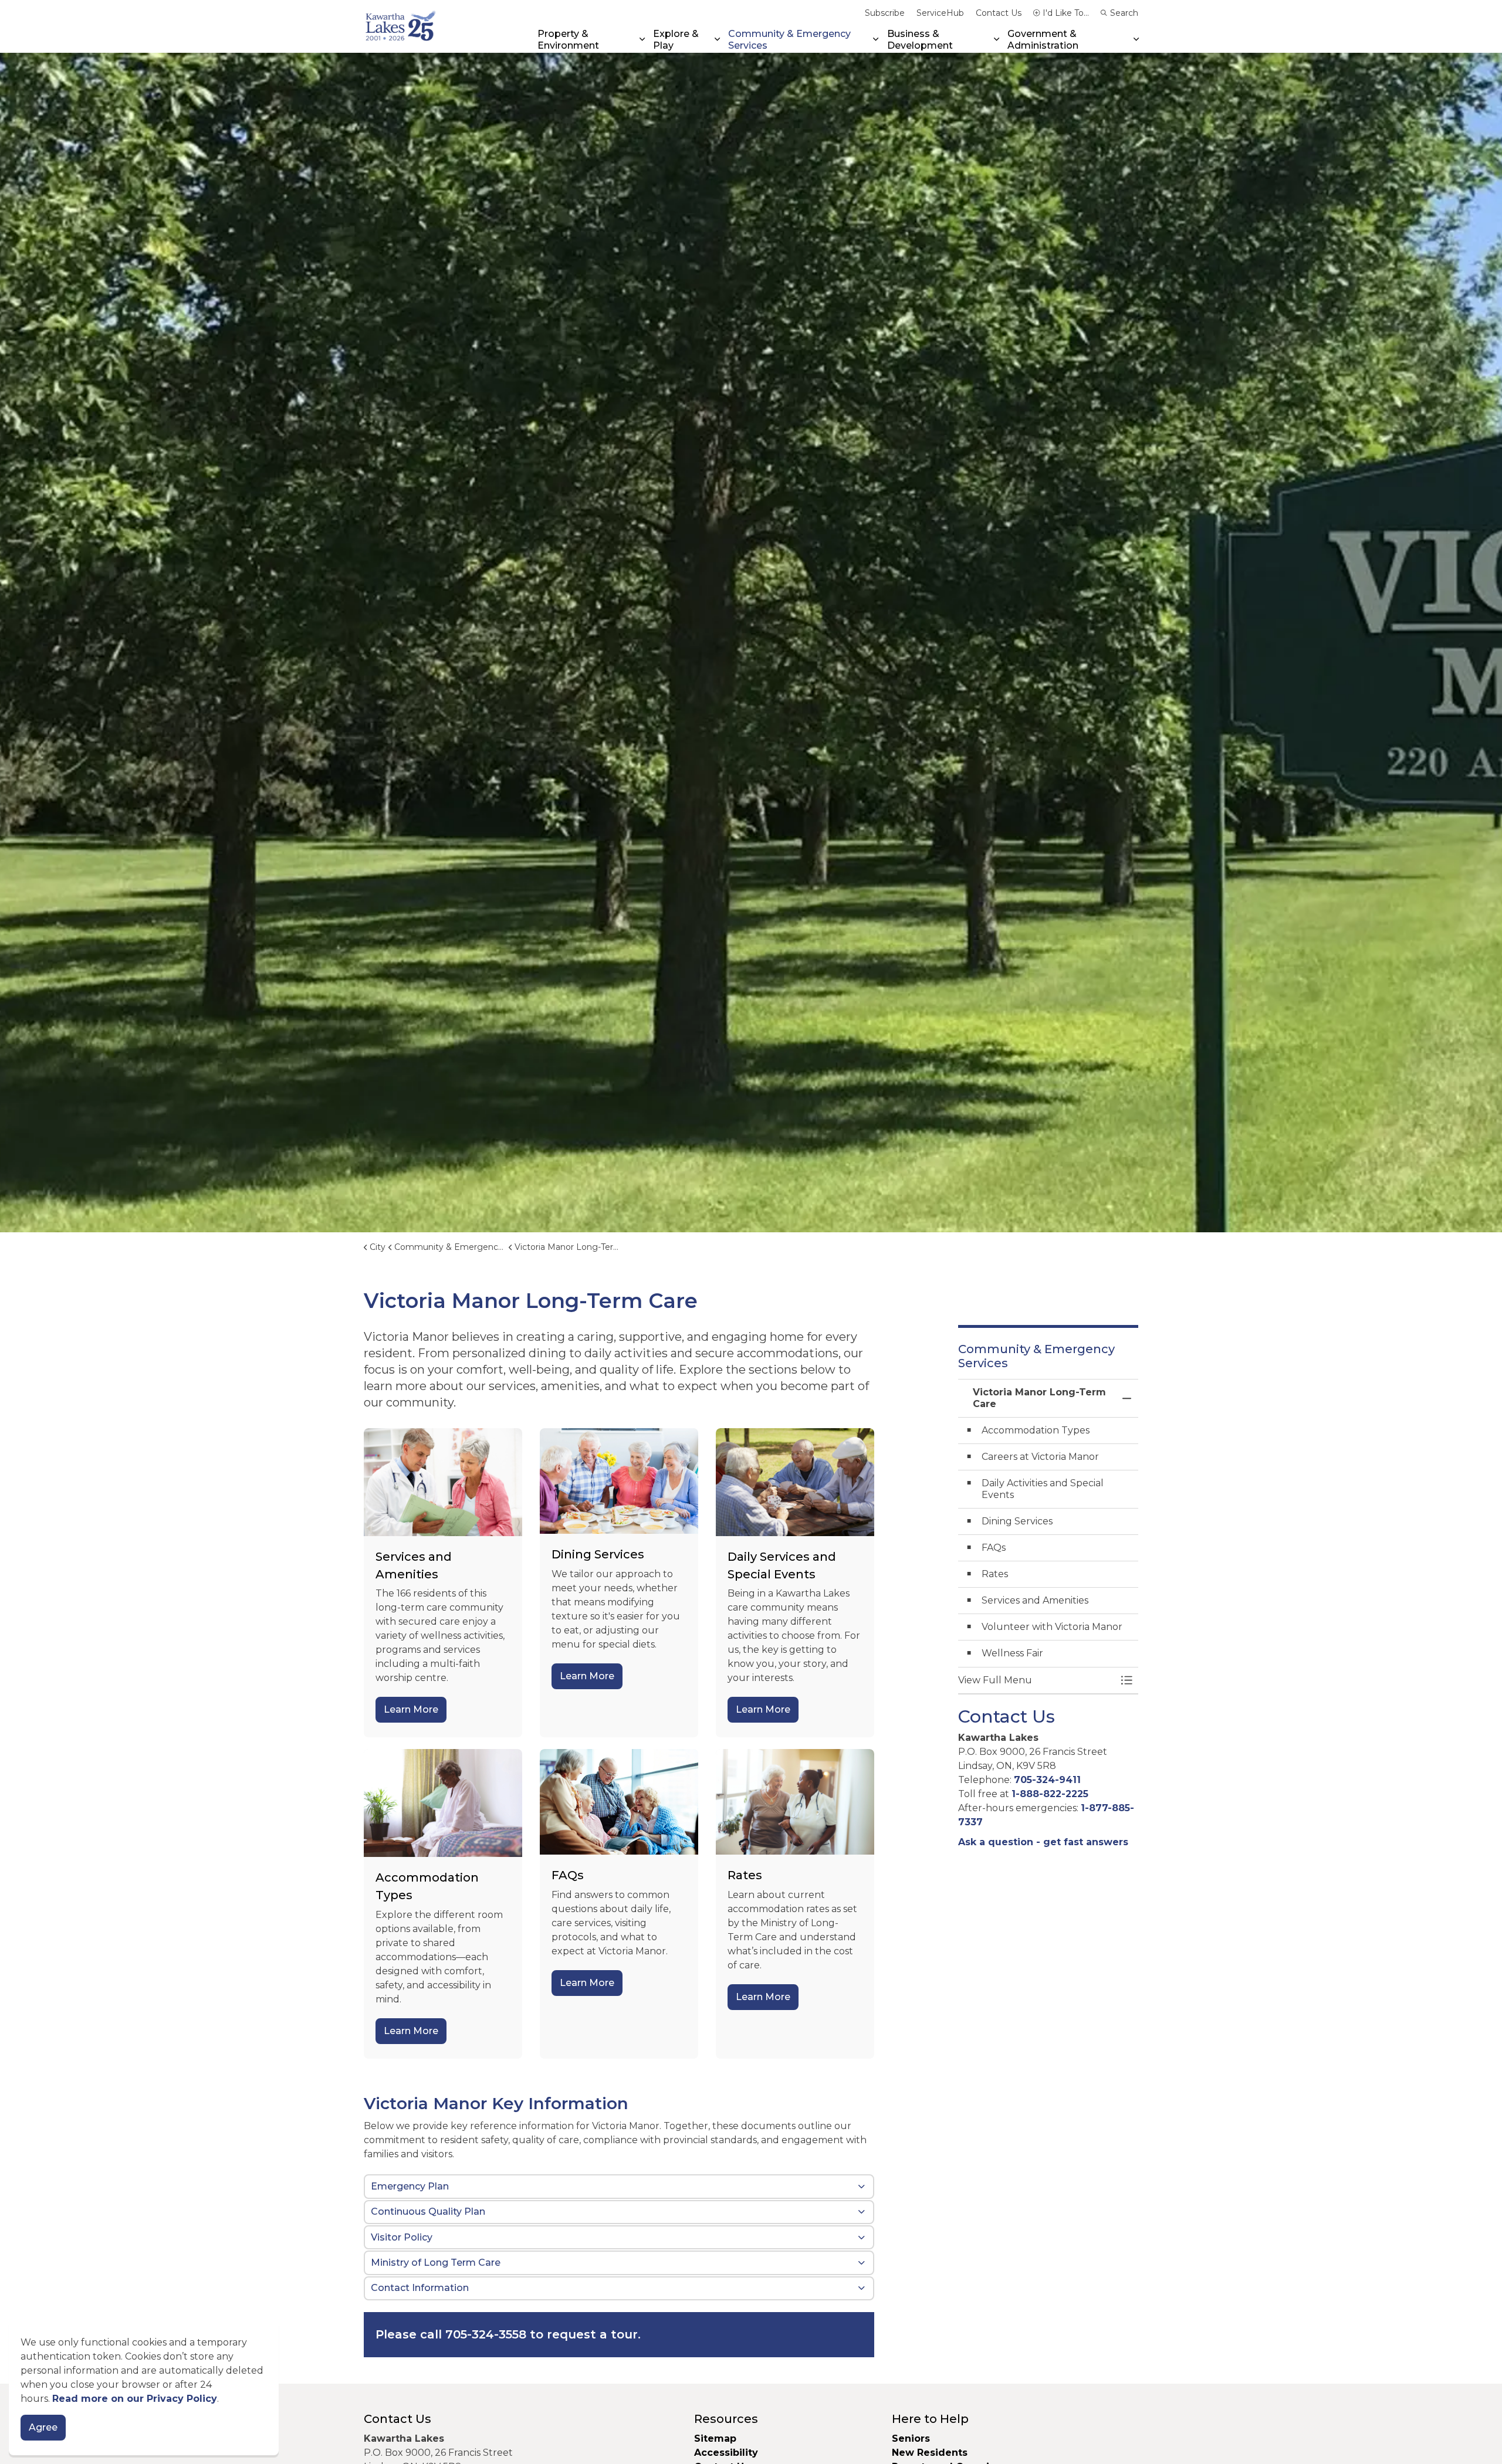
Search (1124, 13)
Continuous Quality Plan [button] (428, 2212)
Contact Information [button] (420, 2288)
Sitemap (715, 2438)
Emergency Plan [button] (410, 2186)
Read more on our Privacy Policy (135, 2399)
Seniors (911, 2438)
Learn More (411, 1709)
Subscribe (885, 13)
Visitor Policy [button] (402, 2237)
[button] (1037, 1680)
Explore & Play (676, 39)
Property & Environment (568, 39)
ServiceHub (940, 13)
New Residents (930, 2453)
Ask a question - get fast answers (1043, 1842)
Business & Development (920, 39)
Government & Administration (1043, 39)
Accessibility (726, 2453)
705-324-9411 (1047, 1780)
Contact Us (999, 13)
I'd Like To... (1066, 13)
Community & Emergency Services (789, 39)
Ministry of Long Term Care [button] (436, 2263)
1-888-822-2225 (1050, 1794)
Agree (43, 2427)
